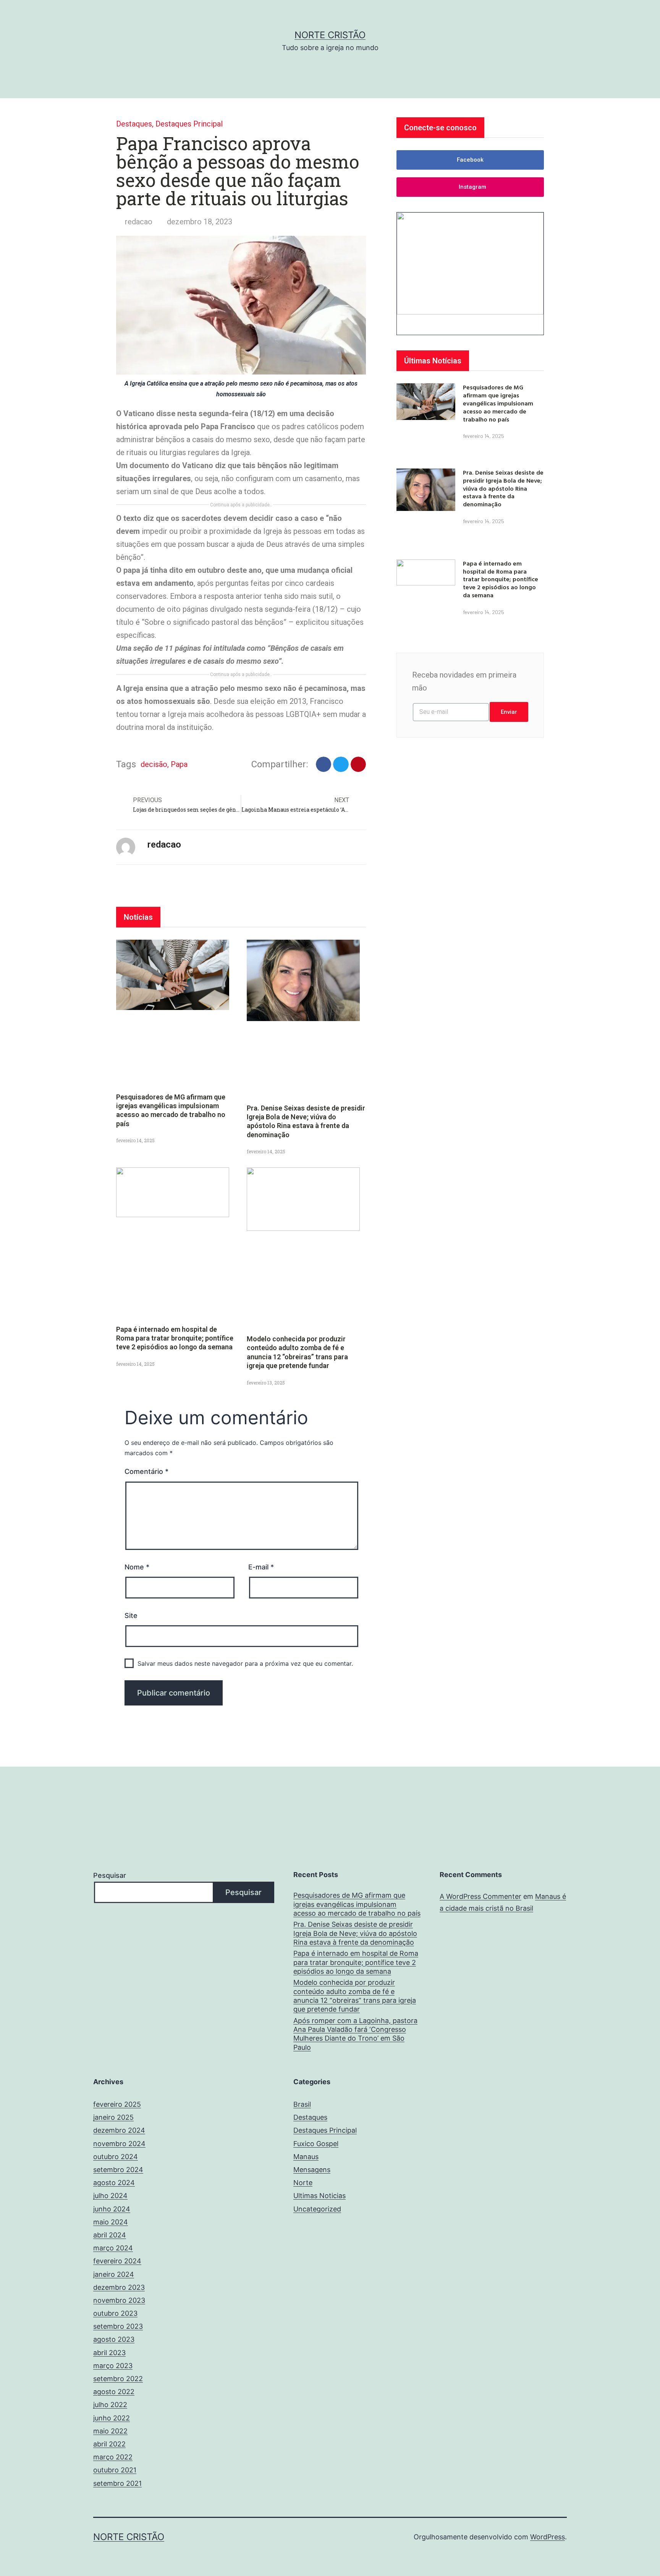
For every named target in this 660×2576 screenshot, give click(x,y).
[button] (470, 160)
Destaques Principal (189, 124)
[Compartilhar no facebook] (324, 764)
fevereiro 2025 (117, 2104)
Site (131, 1615)
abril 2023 (109, 2353)
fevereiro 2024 (117, 2261)
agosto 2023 (114, 2339)
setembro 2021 (117, 2483)
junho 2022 (112, 2418)
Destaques (134, 124)
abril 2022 (109, 2444)
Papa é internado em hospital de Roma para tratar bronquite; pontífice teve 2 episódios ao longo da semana (175, 1338)
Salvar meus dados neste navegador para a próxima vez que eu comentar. (245, 1663)
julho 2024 (110, 2196)
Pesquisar (110, 1875)
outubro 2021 (115, 2470)
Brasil (302, 2104)
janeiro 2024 (114, 2274)
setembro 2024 (118, 2170)
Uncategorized (317, 2209)
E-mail (261, 1567)
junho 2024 (112, 2209)
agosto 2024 (114, 2183)
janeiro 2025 (113, 2117)
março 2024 (113, 2248)
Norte (303, 2183)
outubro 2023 (115, 2313)
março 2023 (113, 2366)
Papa (179, 764)
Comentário (146, 1471)
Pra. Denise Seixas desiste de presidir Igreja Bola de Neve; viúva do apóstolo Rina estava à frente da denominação (503, 488)
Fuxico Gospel (316, 2144)
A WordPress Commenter (480, 1896)
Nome (137, 1567)
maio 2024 (111, 2222)
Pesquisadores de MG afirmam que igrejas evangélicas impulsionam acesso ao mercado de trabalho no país (498, 403)
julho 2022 (110, 2405)
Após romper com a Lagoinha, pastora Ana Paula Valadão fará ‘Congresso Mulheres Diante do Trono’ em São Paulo (355, 2034)
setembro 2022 (118, 2379)
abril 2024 (110, 2235)
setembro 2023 (118, 2326)
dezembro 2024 (119, 2130)
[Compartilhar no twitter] (341, 764)
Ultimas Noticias (319, 2196)
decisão (154, 764)
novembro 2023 (119, 2300)
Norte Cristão (330, 35)
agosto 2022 (114, 2392)
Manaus (306, 2157)
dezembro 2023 (119, 2287)
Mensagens (312, 2170)
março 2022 (113, 2457)
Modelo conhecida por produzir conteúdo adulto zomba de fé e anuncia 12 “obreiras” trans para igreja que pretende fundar (355, 1996)
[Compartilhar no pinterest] (358, 764)
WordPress (548, 2537)
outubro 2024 (116, 2157)
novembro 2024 (119, 2144)
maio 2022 (110, 2431)
